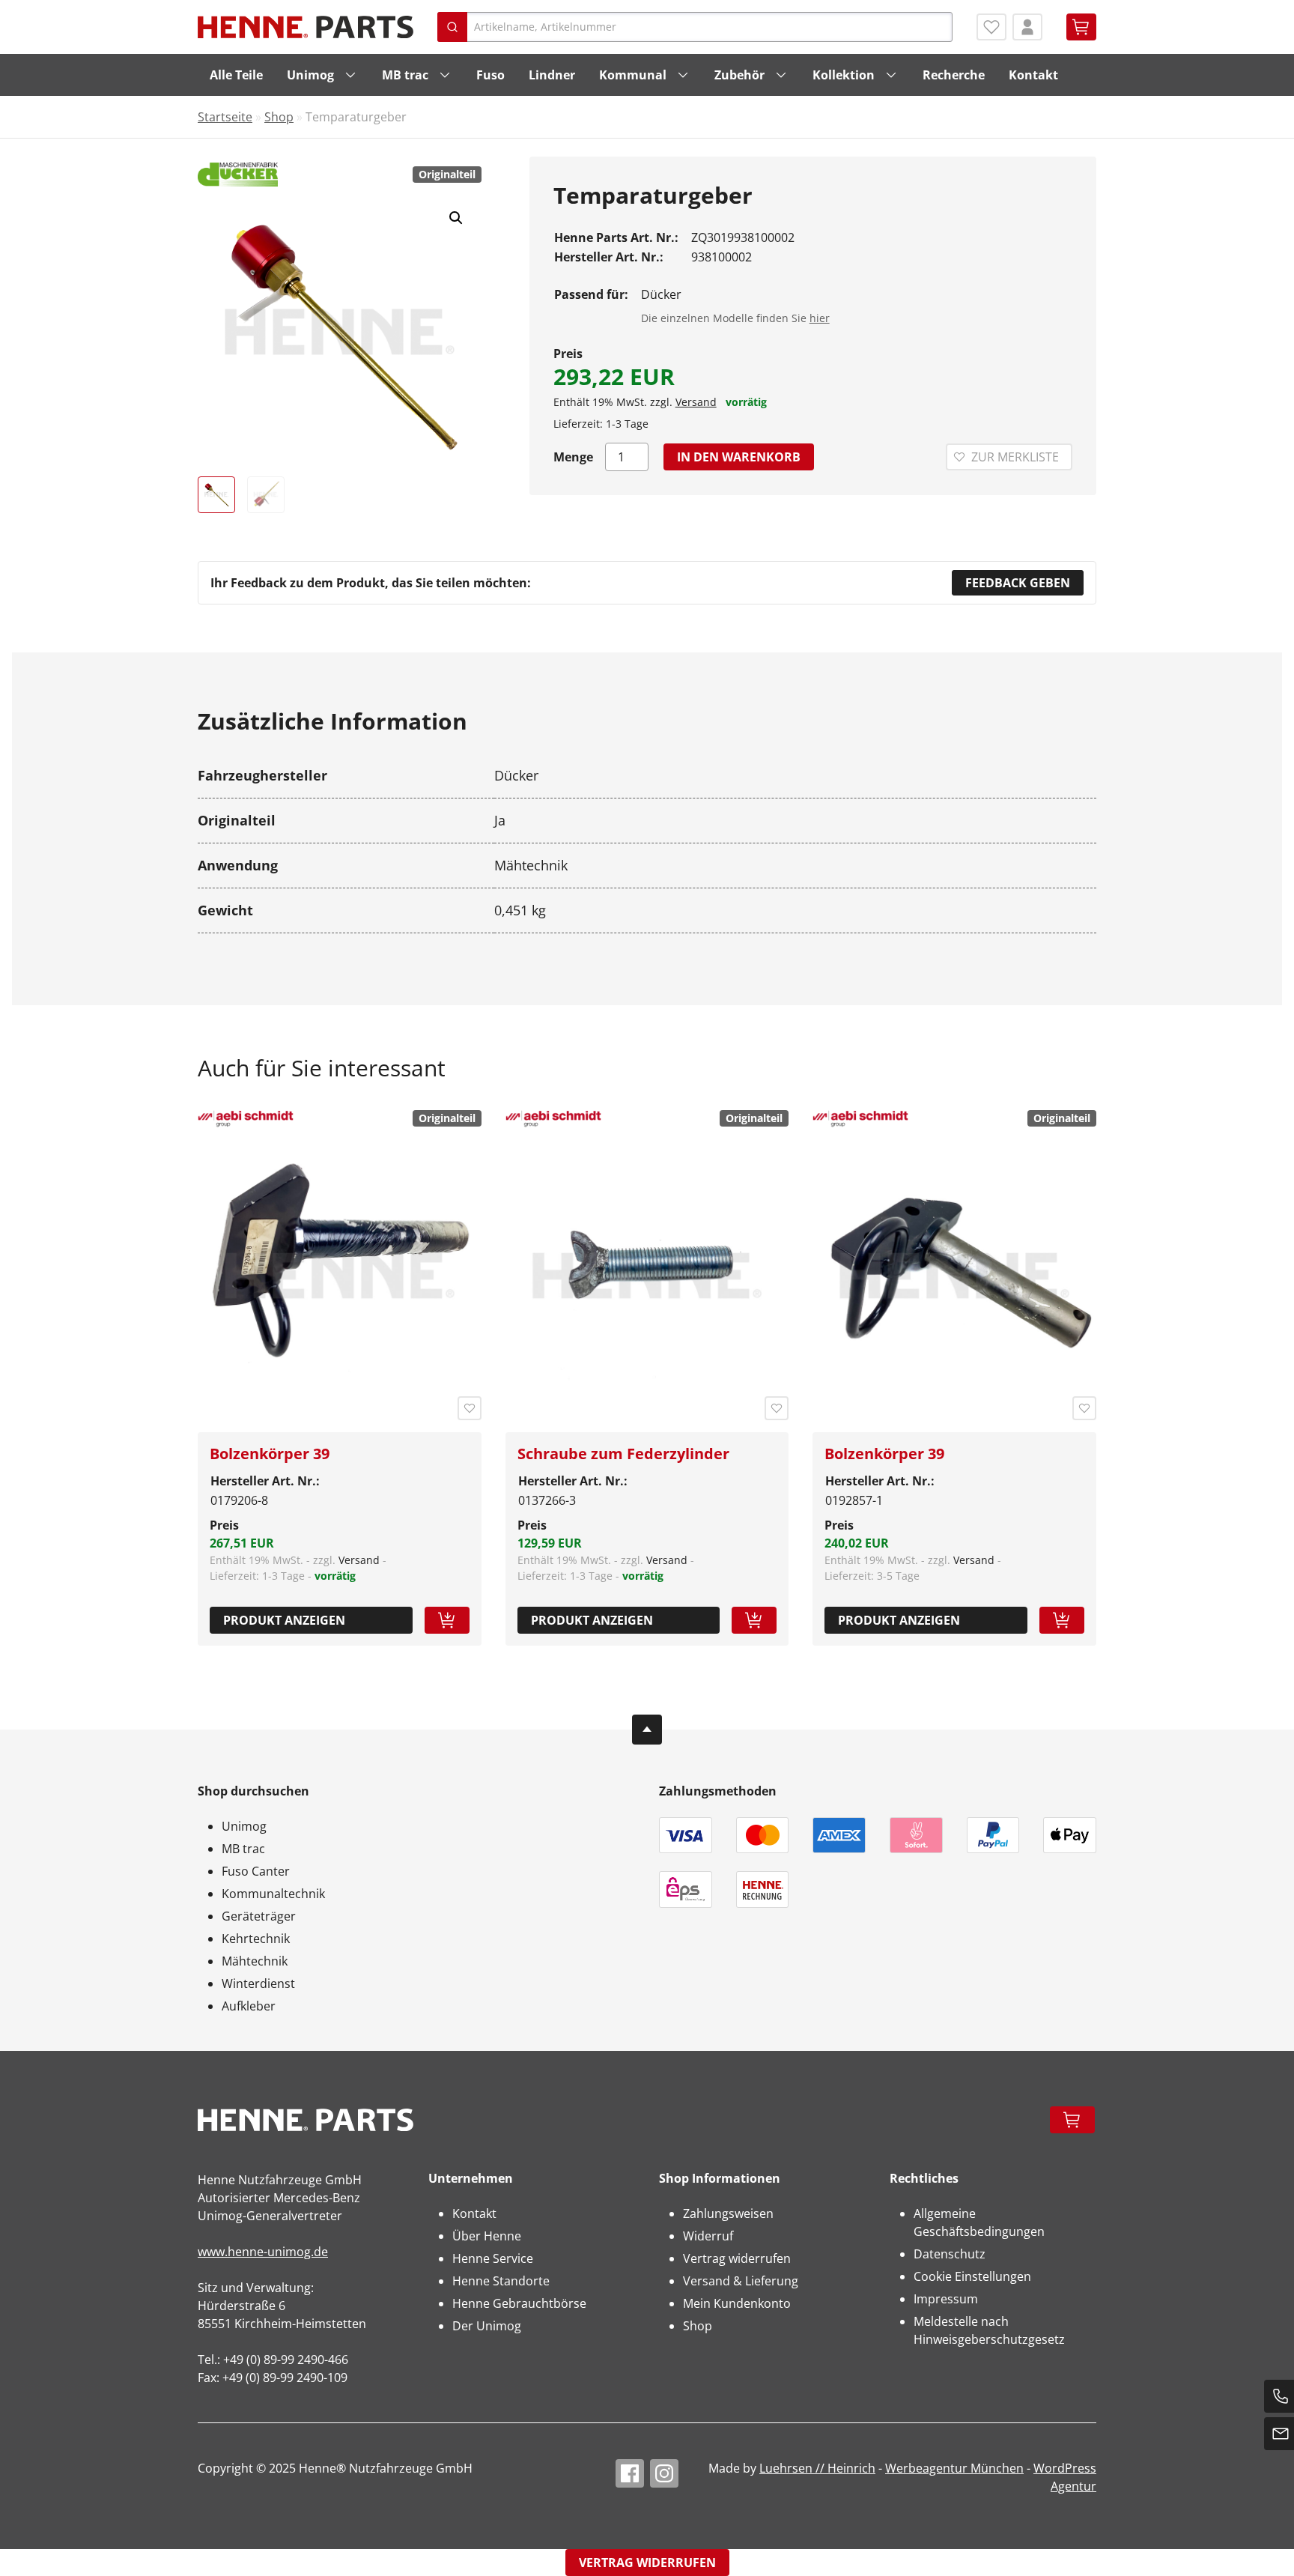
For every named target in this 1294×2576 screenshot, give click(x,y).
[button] (456, 218)
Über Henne (487, 2236)
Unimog (310, 75)
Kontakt (1033, 75)
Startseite (225, 117)
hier (820, 318)
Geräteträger (259, 1916)
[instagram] (664, 2473)
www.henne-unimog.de (263, 2252)
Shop (279, 117)
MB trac (405, 75)
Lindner (552, 75)
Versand (696, 402)
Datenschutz (950, 2254)
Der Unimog (487, 2326)
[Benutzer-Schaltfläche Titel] (1027, 27)
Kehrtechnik (256, 1939)
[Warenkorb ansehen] (1081, 27)
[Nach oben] (647, 1730)
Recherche (954, 75)
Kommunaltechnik (273, 1894)
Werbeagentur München (954, 2468)
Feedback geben (1018, 583)
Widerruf (708, 2236)
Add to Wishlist (470, 1408)
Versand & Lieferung (741, 2281)
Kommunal (633, 75)
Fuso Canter (256, 1871)
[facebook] (630, 2473)
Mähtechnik (255, 1961)
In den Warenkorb (739, 457)
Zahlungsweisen (728, 2213)
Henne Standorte (501, 2281)
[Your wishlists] (991, 27)
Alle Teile (236, 75)
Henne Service (493, 2258)
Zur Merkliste (1015, 457)
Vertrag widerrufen (737, 2258)
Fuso (490, 75)
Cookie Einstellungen (972, 2276)
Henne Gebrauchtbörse (519, 2303)
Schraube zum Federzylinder (623, 1454)
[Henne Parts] (306, 27)
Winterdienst (258, 1983)
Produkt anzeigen (284, 1620)
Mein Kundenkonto (737, 2303)
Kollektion (844, 75)
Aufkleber (249, 2006)
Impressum (946, 2299)
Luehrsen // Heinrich (817, 2468)
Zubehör (739, 75)
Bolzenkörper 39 (270, 1454)
